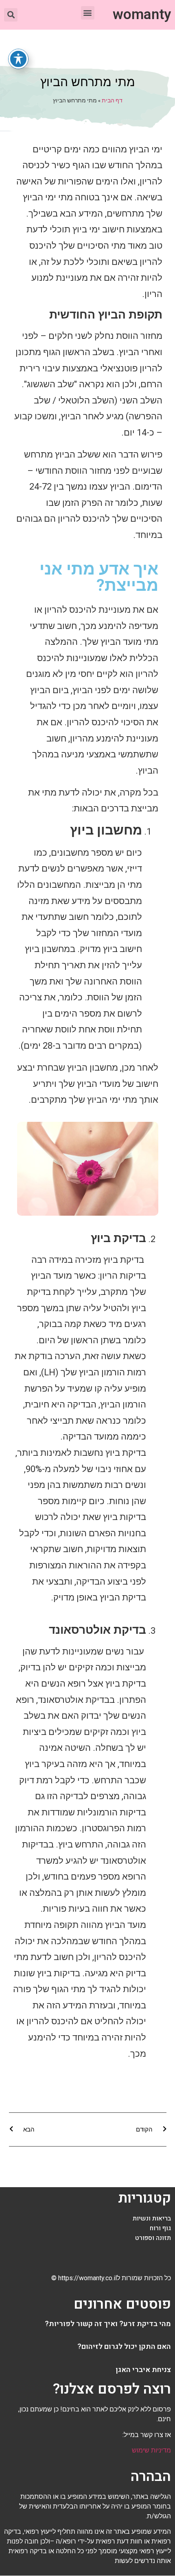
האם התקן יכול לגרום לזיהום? (124, 2347)
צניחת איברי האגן (143, 2370)
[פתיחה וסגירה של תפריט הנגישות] (18, 59)
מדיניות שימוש (151, 2450)
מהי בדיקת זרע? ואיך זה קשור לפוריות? (108, 2324)
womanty (142, 15)
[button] (88, 13)
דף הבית (112, 100)
